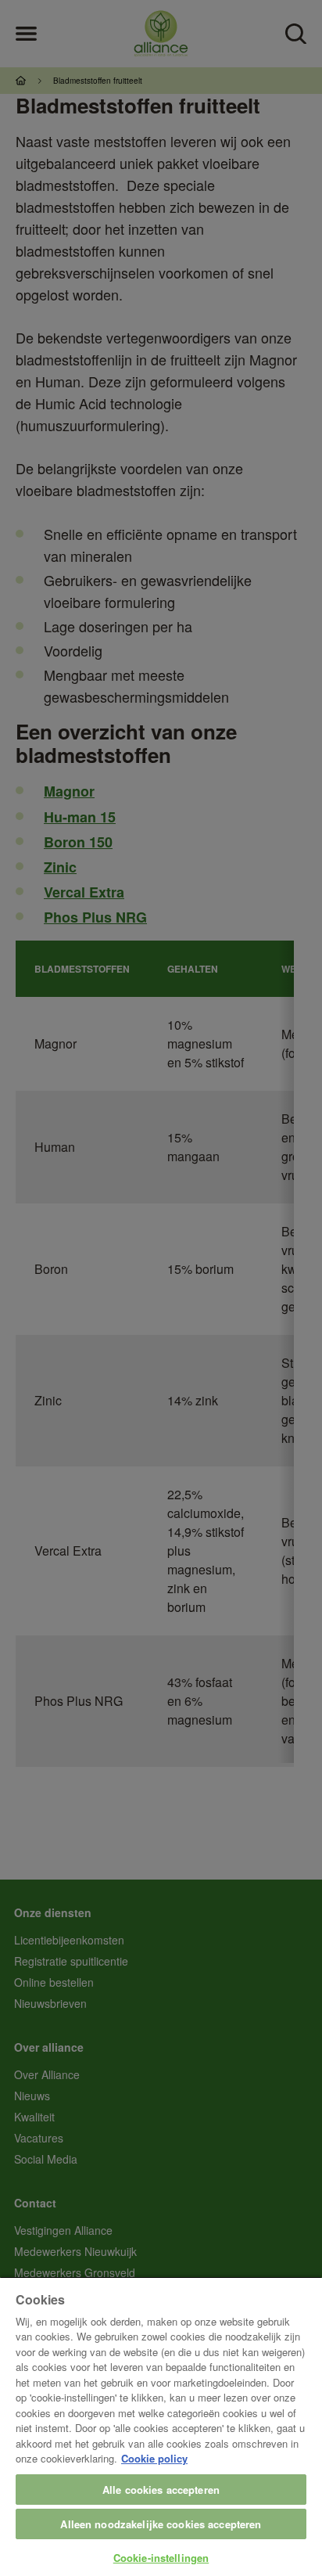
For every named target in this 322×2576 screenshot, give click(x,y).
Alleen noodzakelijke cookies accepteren (161, 2524)
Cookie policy (154, 2458)
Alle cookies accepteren (161, 2490)
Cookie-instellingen (161, 2558)
